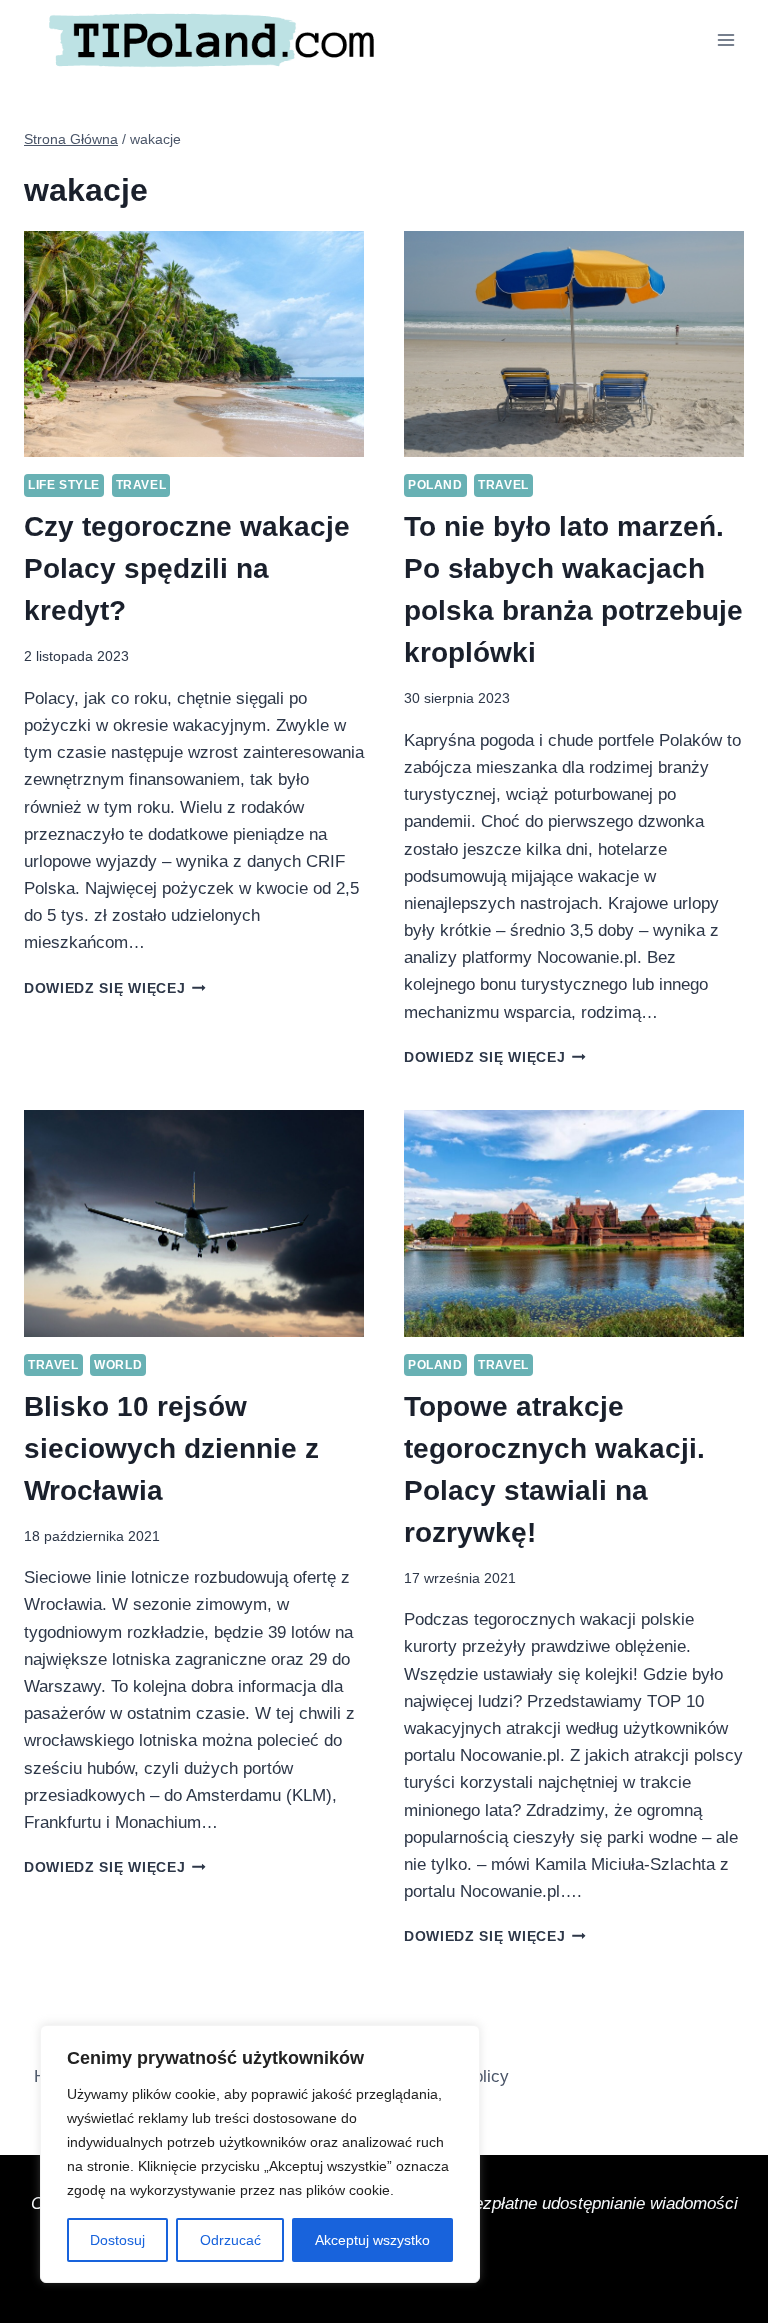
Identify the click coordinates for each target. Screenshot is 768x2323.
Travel (141, 485)
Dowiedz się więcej (115, 988)
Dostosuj (117, 2240)
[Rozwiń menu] (725, 39)
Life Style (64, 485)
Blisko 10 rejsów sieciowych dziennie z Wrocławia (171, 1448)
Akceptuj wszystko (372, 2240)
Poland (435, 485)
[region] (260, 2154)
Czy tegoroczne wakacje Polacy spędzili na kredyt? (187, 568)
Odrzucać (230, 2240)
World (118, 1365)
